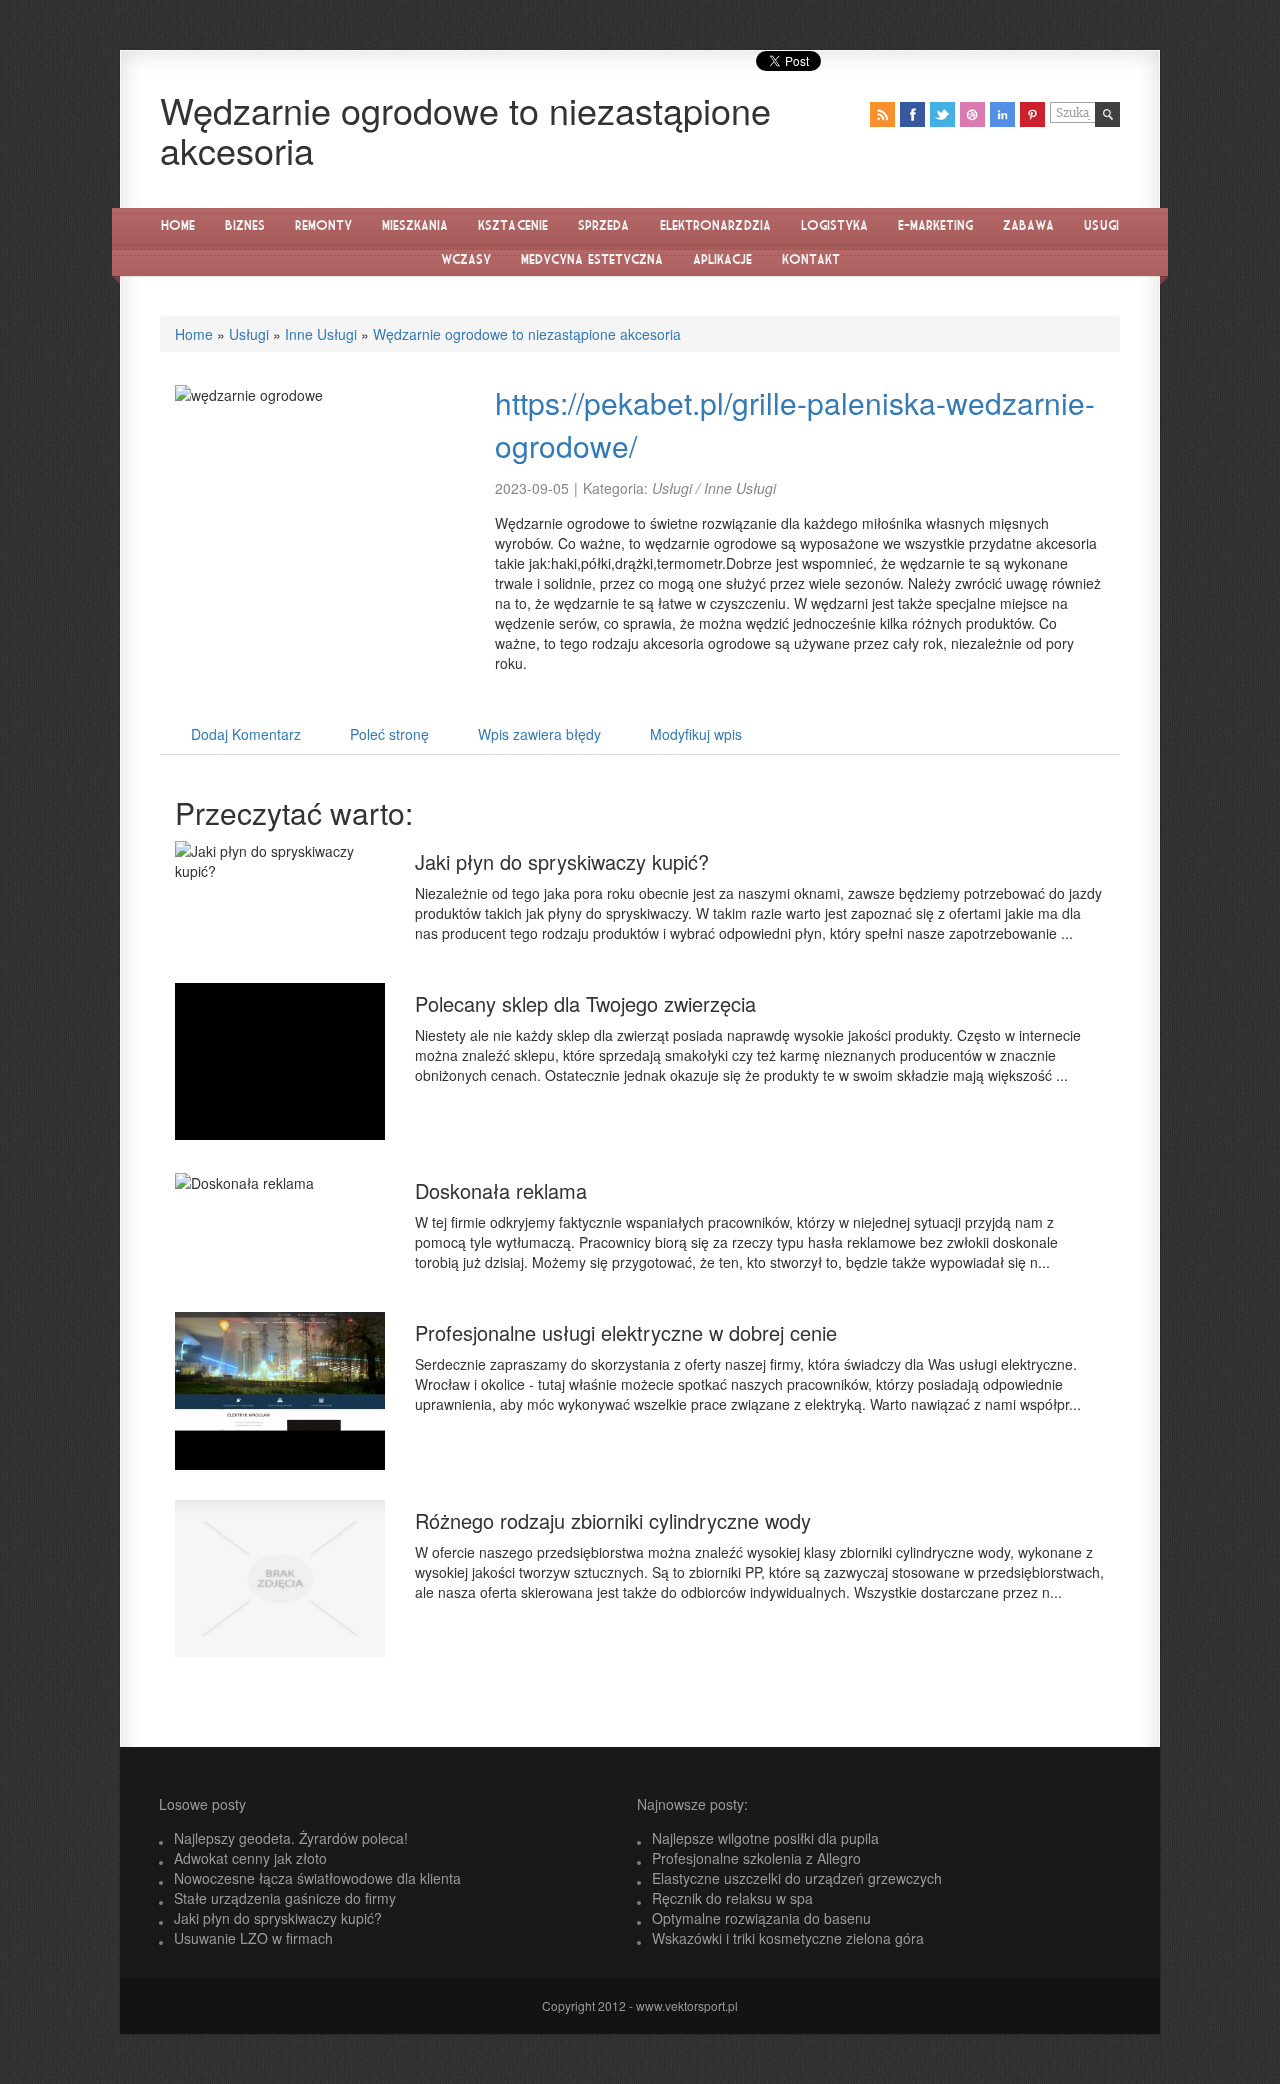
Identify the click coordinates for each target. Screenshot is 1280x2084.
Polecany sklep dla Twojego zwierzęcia (585, 1003)
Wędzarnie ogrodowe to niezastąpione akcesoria (527, 334)
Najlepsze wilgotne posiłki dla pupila (765, 1838)
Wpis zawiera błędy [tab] (539, 734)
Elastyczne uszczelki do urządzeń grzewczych (797, 1878)
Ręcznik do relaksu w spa (732, 1898)
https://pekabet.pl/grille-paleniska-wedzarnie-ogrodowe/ (795, 424)
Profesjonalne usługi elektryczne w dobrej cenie (626, 1332)
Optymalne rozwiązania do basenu (761, 1918)
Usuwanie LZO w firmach (253, 1938)
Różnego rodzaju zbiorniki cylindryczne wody (613, 1520)
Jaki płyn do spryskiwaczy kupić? (562, 861)
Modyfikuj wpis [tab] (696, 734)
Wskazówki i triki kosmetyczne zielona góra (788, 1938)
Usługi (249, 334)
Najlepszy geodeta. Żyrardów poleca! (291, 1838)
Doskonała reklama (501, 1190)
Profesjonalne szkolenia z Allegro (756, 1858)
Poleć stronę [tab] (389, 734)
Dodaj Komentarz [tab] (246, 734)
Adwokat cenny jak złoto (250, 1858)
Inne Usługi (321, 334)
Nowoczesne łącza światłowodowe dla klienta (317, 1878)
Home (194, 334)
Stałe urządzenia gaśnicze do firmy (285, 1898)
